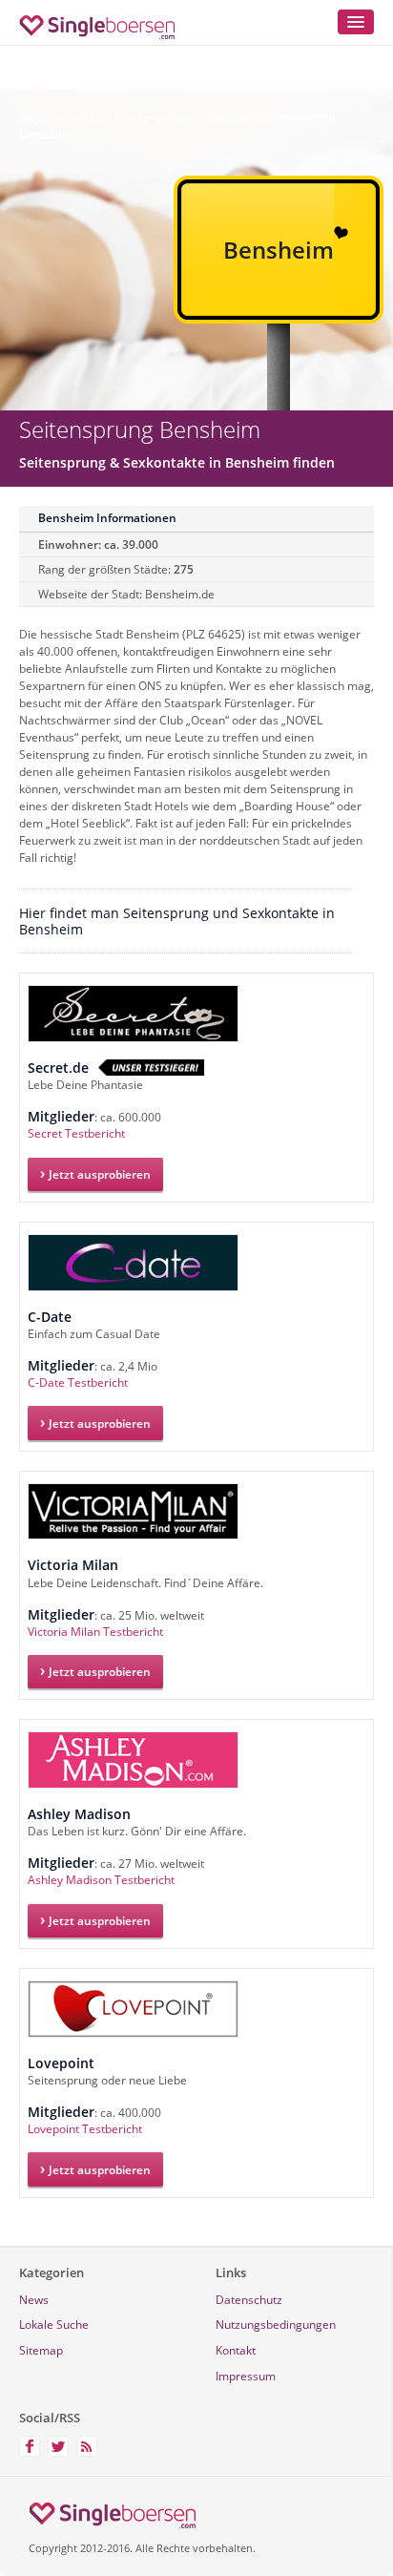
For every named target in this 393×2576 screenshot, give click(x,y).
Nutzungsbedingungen (276, 2325)
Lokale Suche (54, 2325)
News (34, 2300)
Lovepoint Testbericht (85, 2129)
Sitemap (41, 2350)
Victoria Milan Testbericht (95, 1632)
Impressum (246, 2376)
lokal (134, 116)
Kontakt (236, 2350)
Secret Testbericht (76, 1133)
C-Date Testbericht (78, 1382)
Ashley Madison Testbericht (101, 1880)
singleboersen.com (65, 116)
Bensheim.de (180, 594)
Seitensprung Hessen (208, 116)
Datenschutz (249, 2300)
